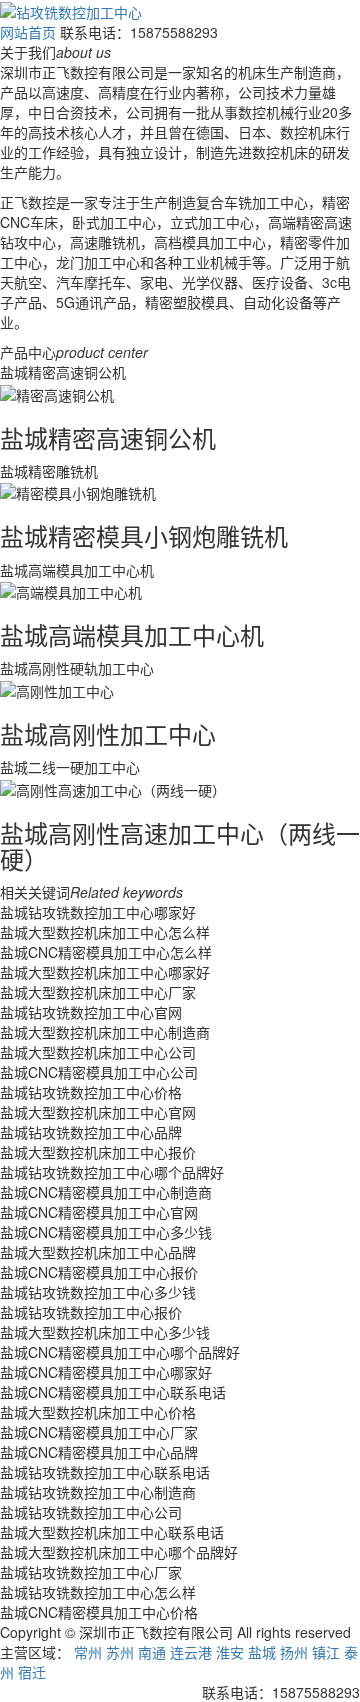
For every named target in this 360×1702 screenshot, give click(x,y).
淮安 (230, 1652)
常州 (88, 1652)
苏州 (120, 1652)
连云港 (191, 1652)
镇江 (326, 1652)
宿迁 (32, 1672)
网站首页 (28, 32)
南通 (152, 1652)
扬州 (294, 1652)
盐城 (262, 1652)
